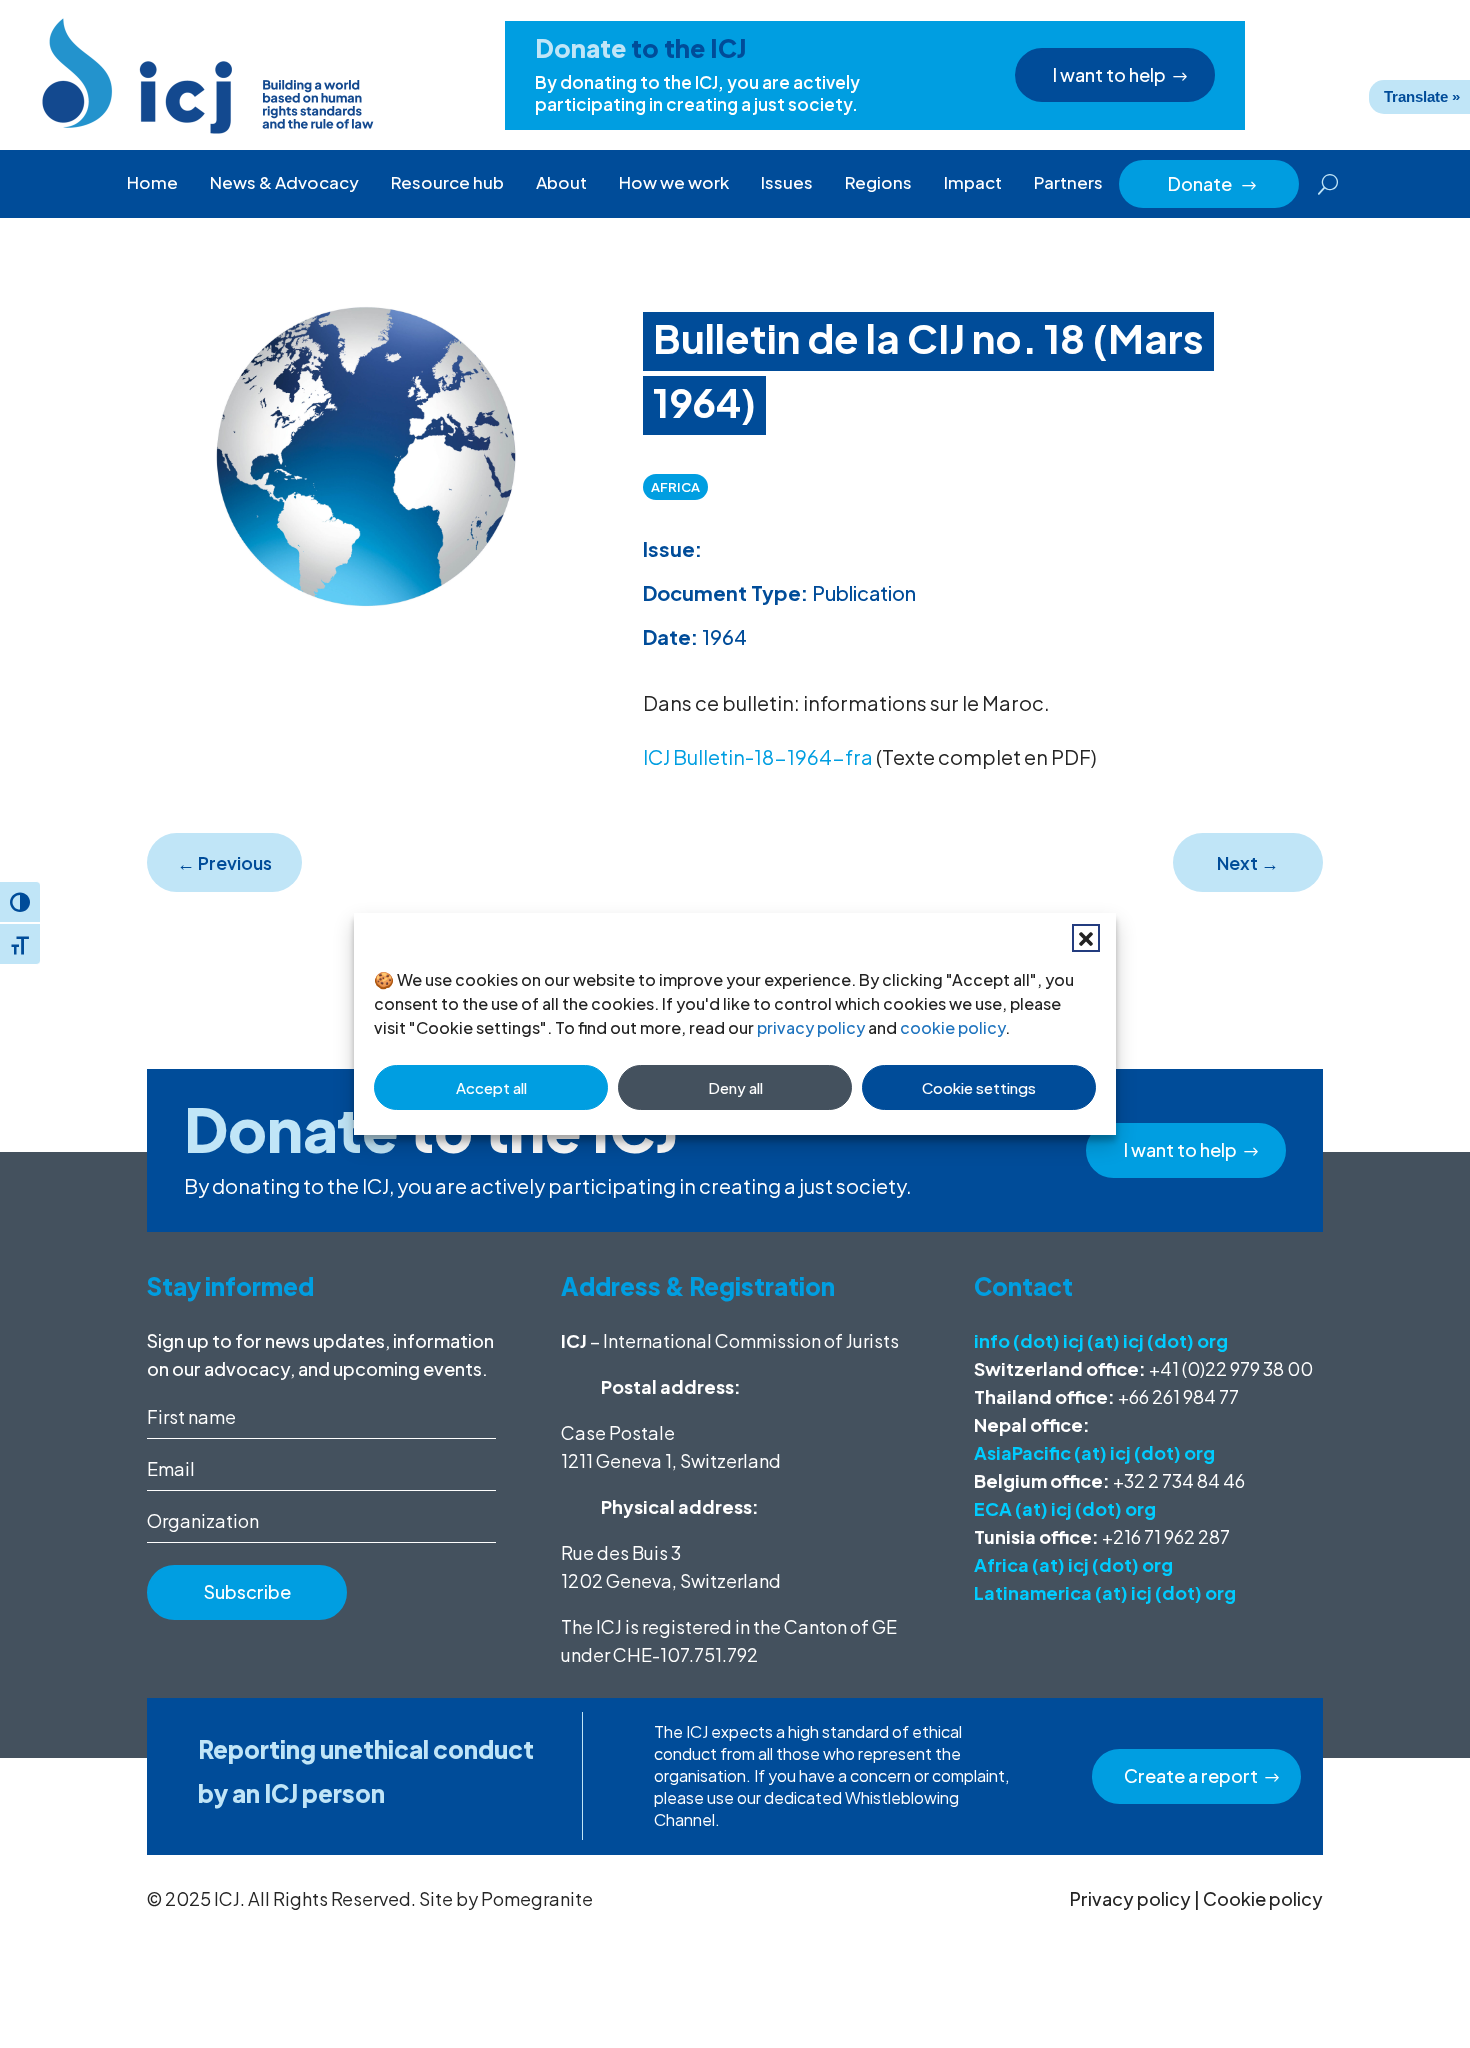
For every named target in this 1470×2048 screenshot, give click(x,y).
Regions (878, 182)
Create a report (1191, 1775)
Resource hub (447, 182)
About (561, 182)
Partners (1068, 182)
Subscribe (247, 1591)
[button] (1086, 938)
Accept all (491, 1087)
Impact (973, 182)
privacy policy (811, 1027)
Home (152, 182)
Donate (1213, 183)
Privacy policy (1130, 1898)
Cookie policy (1263, 1898)
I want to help (1109, 74)
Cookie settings (979, 1087)
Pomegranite (537, 1898)
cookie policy (952, 1027)
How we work (674, 182)
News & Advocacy (284, 182)
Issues (787, 182)
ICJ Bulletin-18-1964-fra (758, 756)
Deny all (735, 1087)
